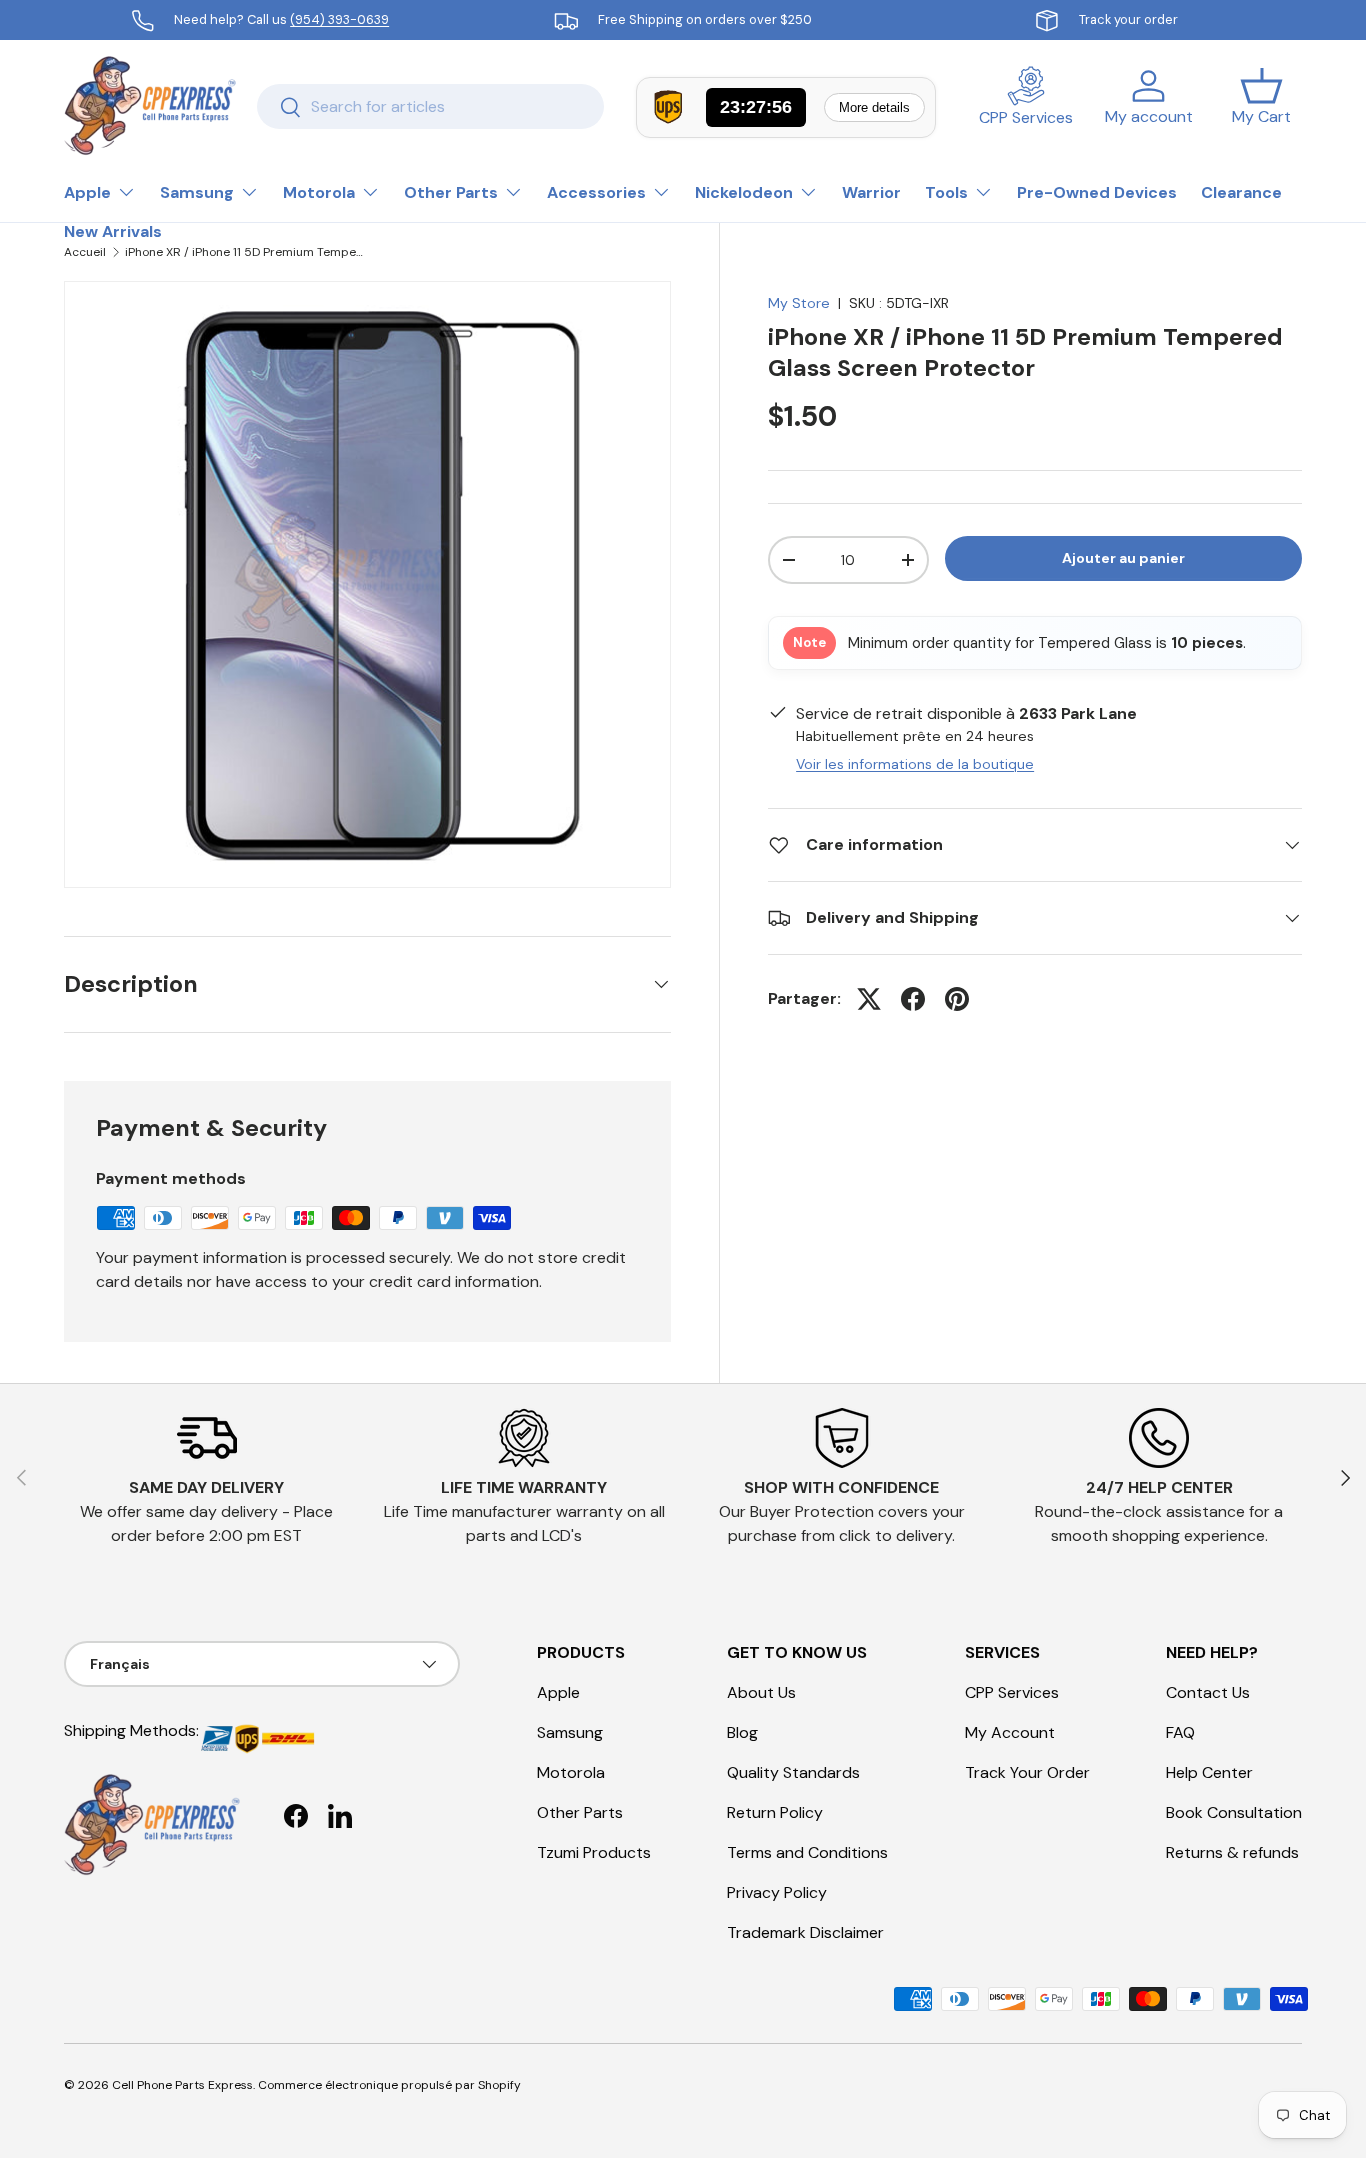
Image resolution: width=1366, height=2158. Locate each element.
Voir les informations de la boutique (915, 764)
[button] (1261, 106)
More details (874, 107)
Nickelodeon (744, 192)
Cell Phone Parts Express (182, 2085)
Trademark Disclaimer (805, 1932)
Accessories (596, 192)
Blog (742, 1732)
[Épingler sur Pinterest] (957, 999)
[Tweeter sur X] (869, 999)
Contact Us (1208, 1692)
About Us (761, 1692)
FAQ (1180, 1732)
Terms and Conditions (807, 1852)
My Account (1010, 1732)
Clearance (1241, 192)
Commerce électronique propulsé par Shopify (389, 2085)
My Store (799, 303)
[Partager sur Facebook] (913, 999)
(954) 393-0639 (339, 19)
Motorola (319, 192)
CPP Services (1012, 1692)
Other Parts (451, 192)
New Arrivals (113, 231)
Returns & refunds (1232, 1852)
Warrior (871, 192)
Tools (946, 192)
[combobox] (430, 106)
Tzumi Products (594, 1852)
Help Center (1209, 1772)
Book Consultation (1234, 1812)
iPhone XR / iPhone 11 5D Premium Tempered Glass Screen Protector (245, 252)
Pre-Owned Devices (1097, 192)
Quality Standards (793, 1772)
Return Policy (775, 1812)
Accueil (85, 252)
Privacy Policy (777, 1892)
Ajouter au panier (1123, 558)
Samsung (197, 192)
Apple (87, 192)
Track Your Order (1027, 1772)
